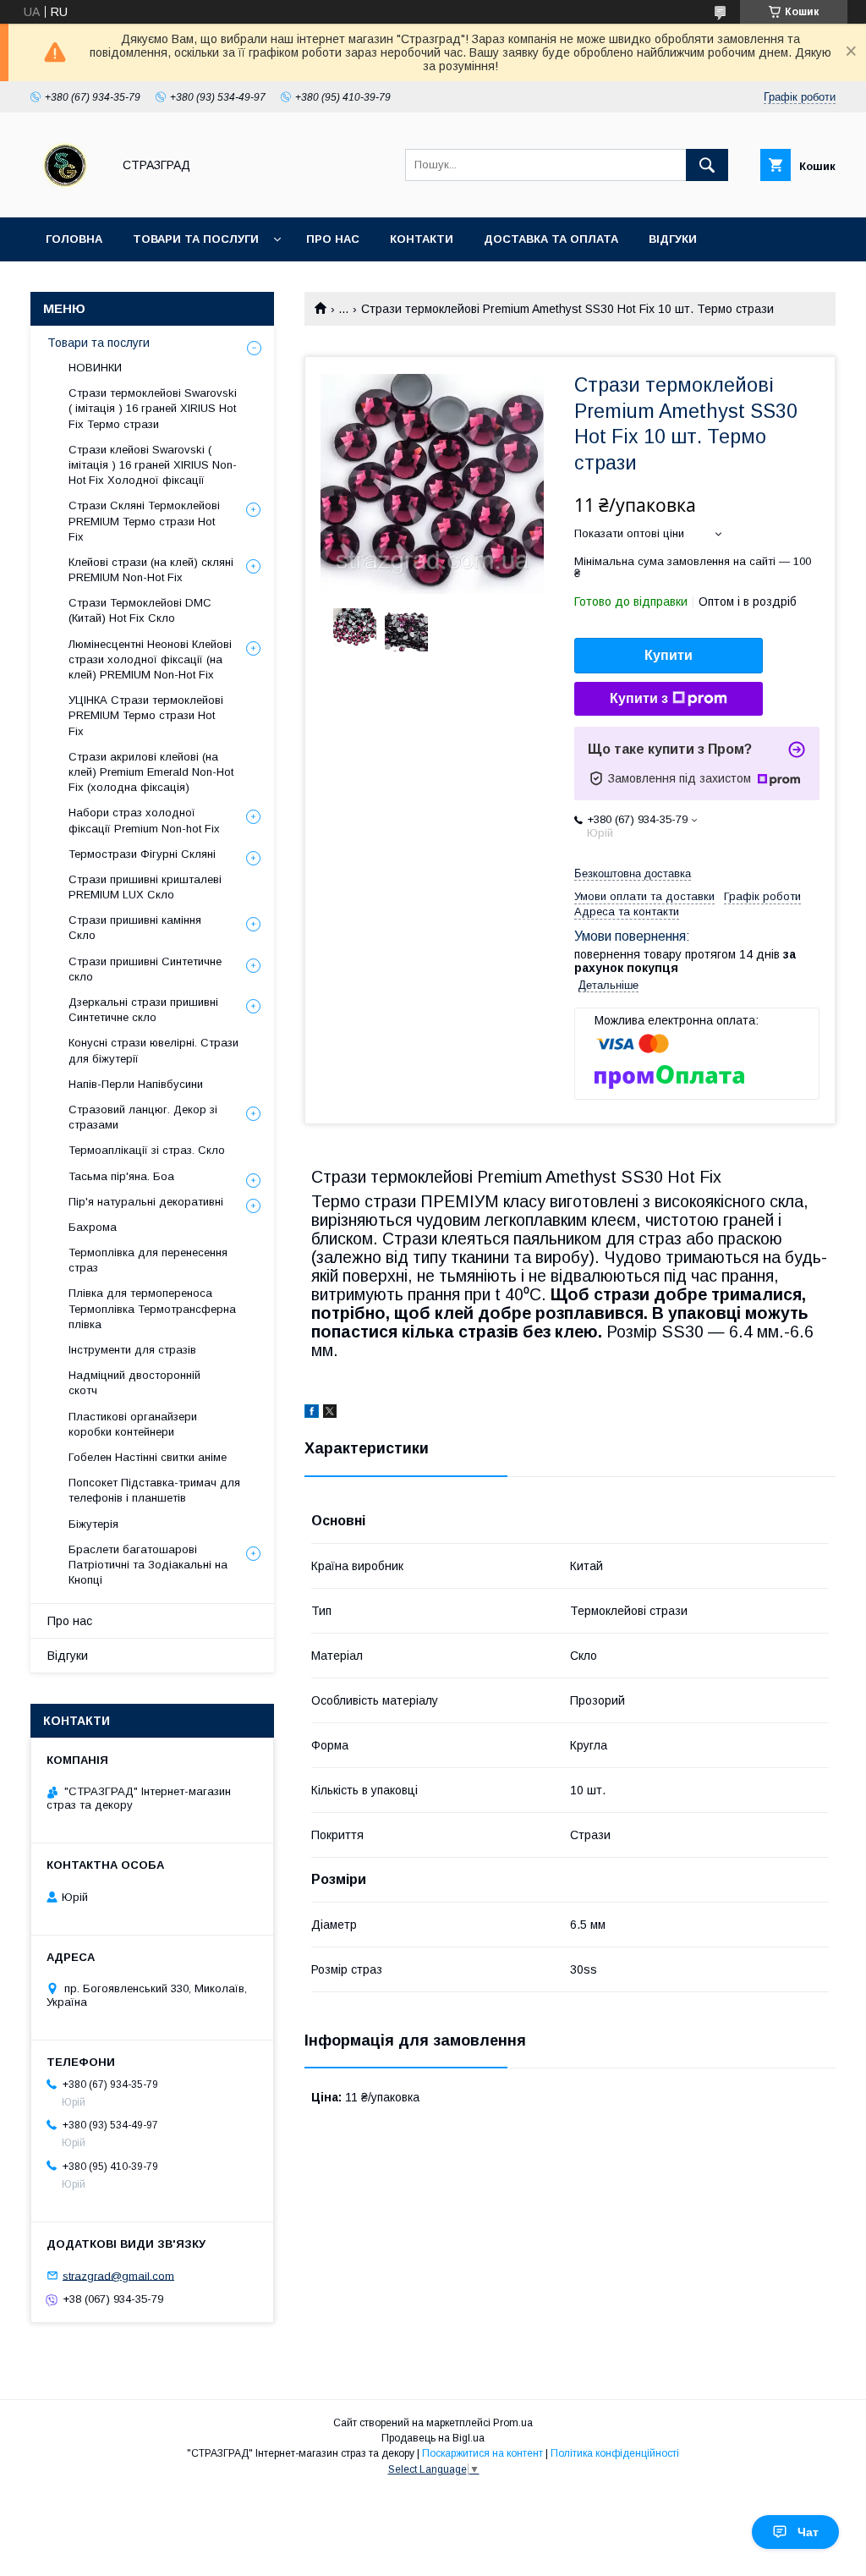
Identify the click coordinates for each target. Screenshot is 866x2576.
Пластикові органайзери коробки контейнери (133, 1424)
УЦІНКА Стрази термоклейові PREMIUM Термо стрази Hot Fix (146, 715)
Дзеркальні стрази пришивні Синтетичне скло (143, 1010)
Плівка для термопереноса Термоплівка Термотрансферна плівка (152, 1308)
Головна (74, 239)
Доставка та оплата (551, 239)
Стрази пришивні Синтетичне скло (145, 969)
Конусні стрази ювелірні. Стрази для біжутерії (153, 1050)
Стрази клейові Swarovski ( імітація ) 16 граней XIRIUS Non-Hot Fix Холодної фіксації (153, 465)
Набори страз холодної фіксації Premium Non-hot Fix (144, 820)
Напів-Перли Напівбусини (136, 1084)
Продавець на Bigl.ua (433, 2438)
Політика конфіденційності (615, 2453)
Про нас (333, 239)
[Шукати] (707, 165)
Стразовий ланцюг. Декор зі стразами (143, 1117)
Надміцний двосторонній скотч (134, 1383)
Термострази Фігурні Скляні (142, 854)
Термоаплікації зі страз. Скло (147, 1150)
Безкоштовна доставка (633, 873)
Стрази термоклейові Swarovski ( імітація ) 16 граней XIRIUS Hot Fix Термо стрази (153, 408)
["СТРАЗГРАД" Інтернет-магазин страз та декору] (66, 195)
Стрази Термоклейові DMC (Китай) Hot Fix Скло (140, 610)
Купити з (639, 698)
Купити (669, 655)
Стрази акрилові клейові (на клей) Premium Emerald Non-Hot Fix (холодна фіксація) (151, 772)
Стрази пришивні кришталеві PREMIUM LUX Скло (145, 887)
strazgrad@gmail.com (118, 2275)
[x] (330, 1414)
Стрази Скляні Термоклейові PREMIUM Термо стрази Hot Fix (144, 521)
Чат (808, 2532)
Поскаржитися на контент (482, 2453)
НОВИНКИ (95, 368)
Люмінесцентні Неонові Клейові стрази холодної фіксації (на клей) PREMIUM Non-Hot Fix (150, 659)
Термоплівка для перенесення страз (148, 1260)
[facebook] (312, 1414)
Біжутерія (93, 1524)
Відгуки (673, 239)
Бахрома (93, 1227)
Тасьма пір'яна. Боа (121, 1176)
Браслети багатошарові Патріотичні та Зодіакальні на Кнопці (148, 1565)
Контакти (422, 239)
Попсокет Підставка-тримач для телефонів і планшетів (154, 1490)
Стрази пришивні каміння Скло (135, 928)
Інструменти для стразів (132, 1350)
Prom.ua (513, 2423)
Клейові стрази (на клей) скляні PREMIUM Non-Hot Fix (151, 570)
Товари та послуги (196, 239)
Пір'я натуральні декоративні (146, 1202)
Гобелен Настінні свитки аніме (148, 1457)
